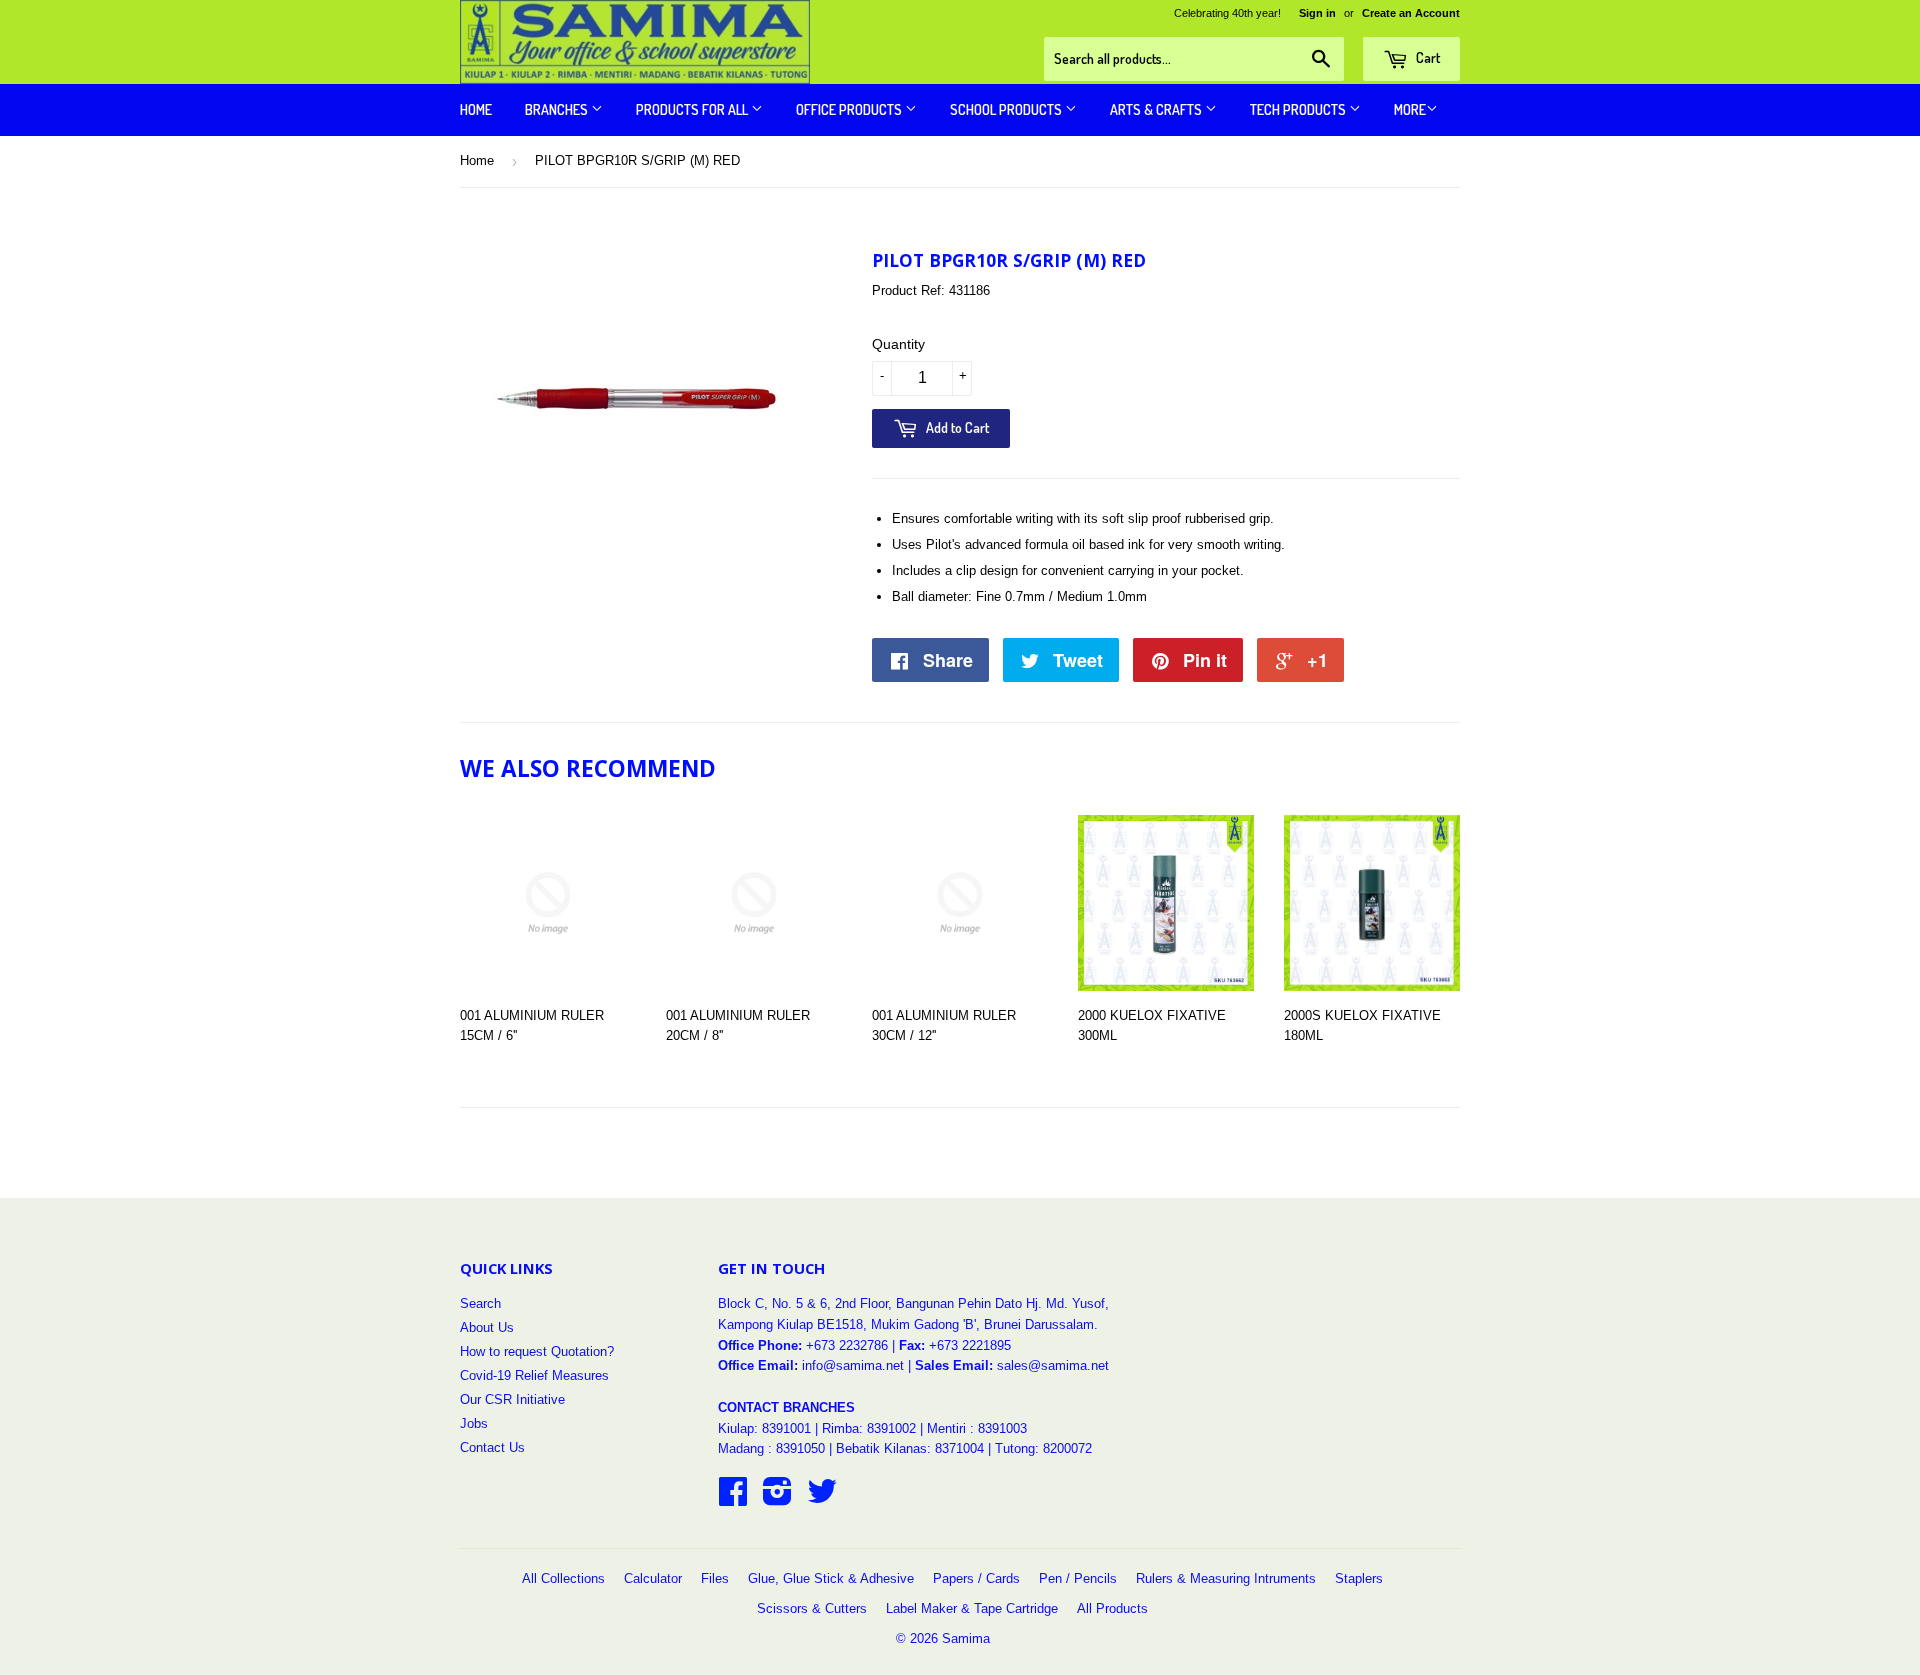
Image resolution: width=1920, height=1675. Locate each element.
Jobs (474, 1423)
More (1410, 109)
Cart (1426, 57)
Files (715, 1578)
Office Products (850, 109)
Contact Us (492, 1447)
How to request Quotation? (537, 1351)
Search (480, 1303)
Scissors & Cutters (812, 1608)
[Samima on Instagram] (777, 1498)
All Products (1112, 1608)
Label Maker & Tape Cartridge (972, 1608)
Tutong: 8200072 (1043, 1448)
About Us (487, 1327)
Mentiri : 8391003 (977, 1428)
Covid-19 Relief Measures (534, 1375)
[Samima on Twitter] (822, 1498)
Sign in (1317, 13)
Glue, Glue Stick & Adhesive (831, 1578)
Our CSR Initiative (512, 1399)
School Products (1007, 109)
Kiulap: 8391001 (766, 1428)
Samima (966, 1638)
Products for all (693, 109)
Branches (558, 109)
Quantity (898, 344)
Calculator (653, 1578)
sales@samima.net (1053, 1365)
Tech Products (1299, 109)
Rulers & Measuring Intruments (1226, 1578)
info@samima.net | (858, 1365)
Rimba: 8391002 (869, 1428)
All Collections (563, 1578)
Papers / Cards (976, 1578)
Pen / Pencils (1078, 1578)
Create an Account (1411, 13)
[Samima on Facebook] (733, 1498)
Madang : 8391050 (771, 1448)
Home (476, 109)
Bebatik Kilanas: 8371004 (912, 1448)
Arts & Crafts (1157, 109)
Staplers (1359, 1578)
